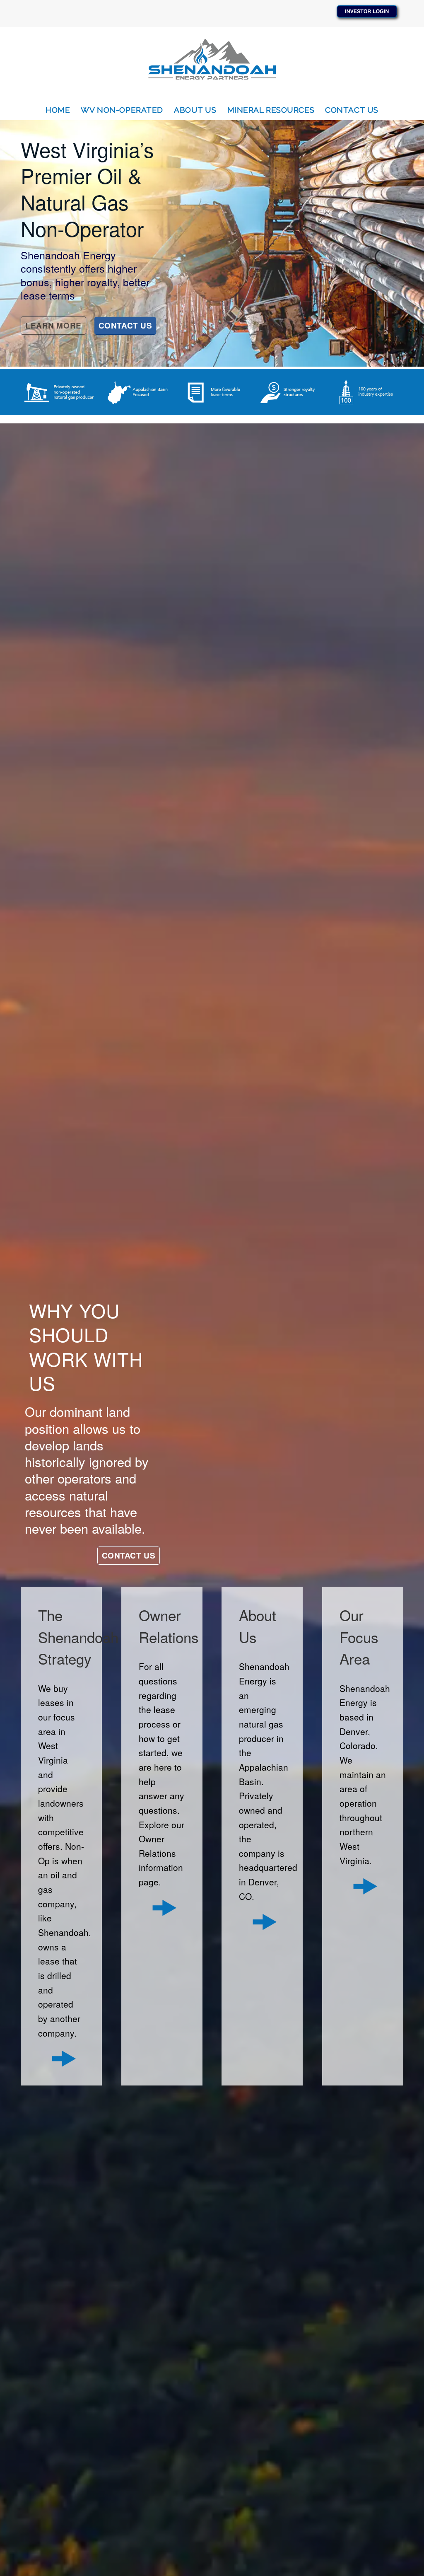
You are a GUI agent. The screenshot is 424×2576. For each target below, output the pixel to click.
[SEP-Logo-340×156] (212, 63)
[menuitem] (58, 110)
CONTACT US (125, 325)
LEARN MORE (53, 325)
